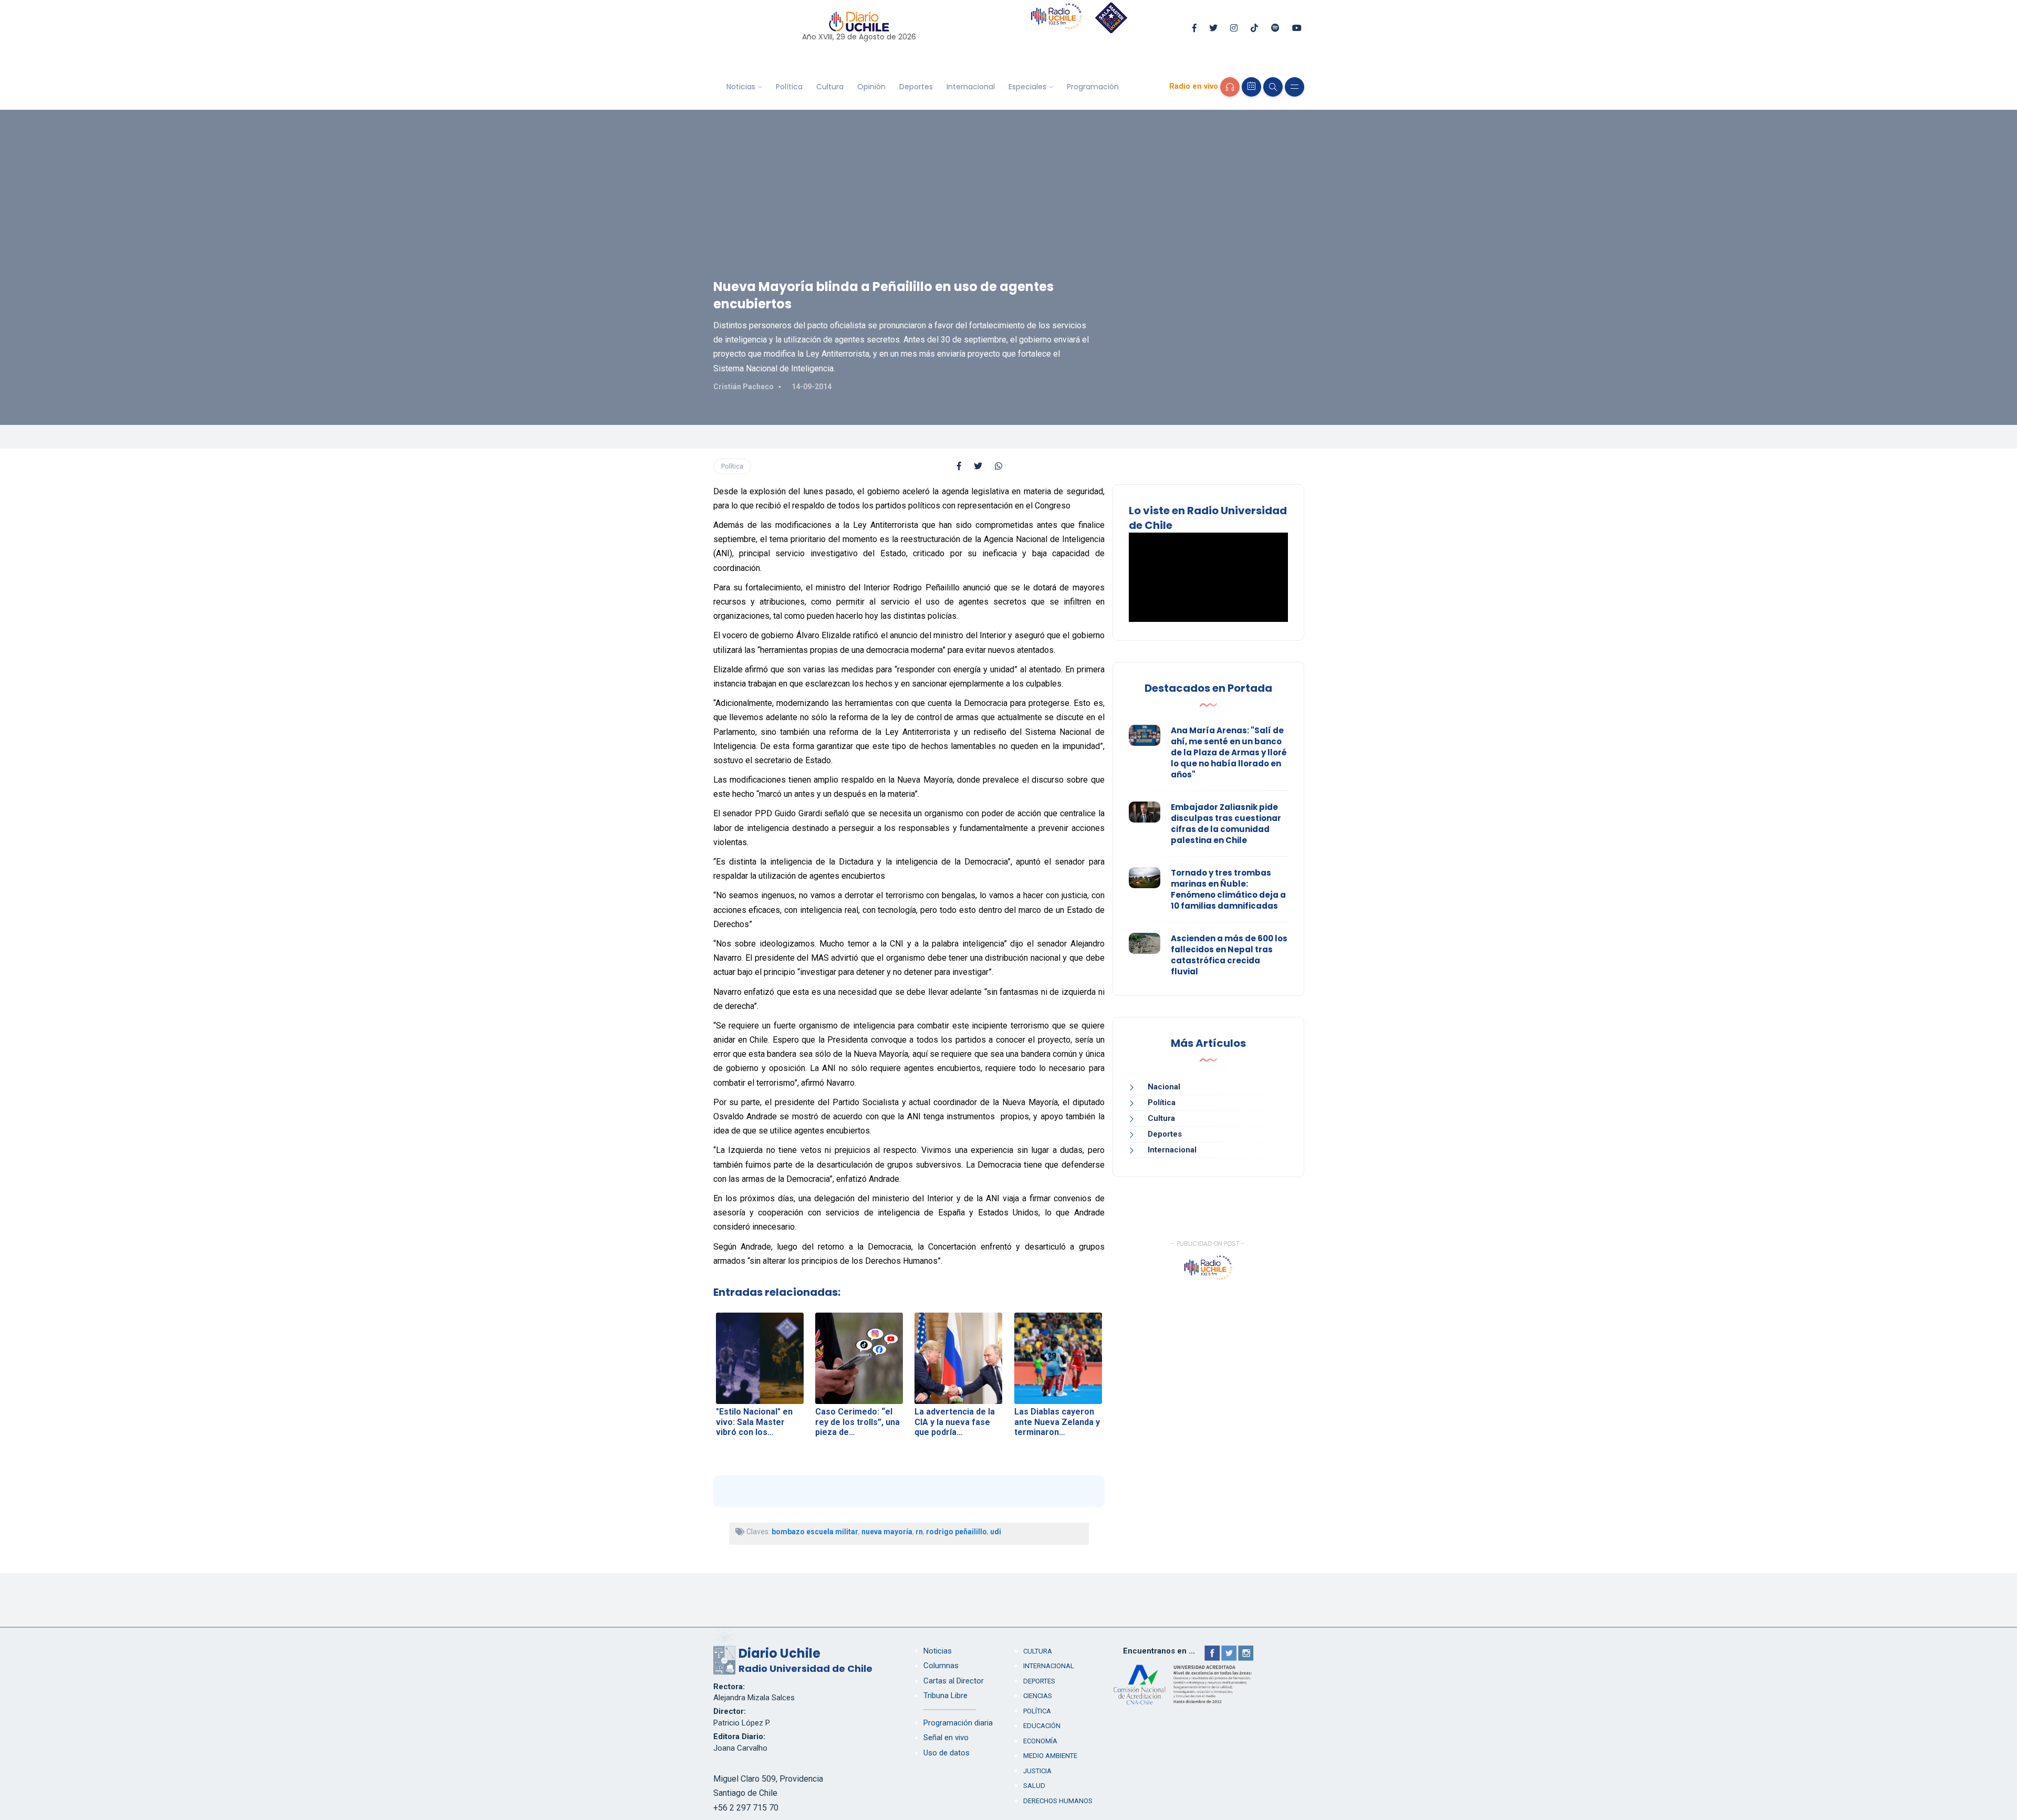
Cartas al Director (954, 1681)
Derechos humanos (1058, 1801)
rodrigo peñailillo (956, 1532)
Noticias (741, 87)
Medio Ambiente (1050, 1756)
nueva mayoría (887, 1532)
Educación (1042, 1726)
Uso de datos (947, 1753)
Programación (1093, 87)
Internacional (971, 87)
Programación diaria (958, 1723)
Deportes (916, 87)
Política (789, 87)
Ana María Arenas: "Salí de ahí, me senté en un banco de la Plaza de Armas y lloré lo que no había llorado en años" (1229, 752)
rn (919, 1532)
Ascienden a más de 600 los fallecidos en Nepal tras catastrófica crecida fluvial (1229, 955)
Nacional (1164, 1087)
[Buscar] (1273, 87)
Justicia (1037, 1771)
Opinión (871, 87)
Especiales (1027, 87)
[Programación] (1251, 87)
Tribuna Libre (945, 1696)
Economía (1040, 1741)
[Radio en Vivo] (1230, 87)
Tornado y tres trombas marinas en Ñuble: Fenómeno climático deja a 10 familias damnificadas (1228, 889)
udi (996, 1532)
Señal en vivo (946, 1738)
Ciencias (1038, 1696)
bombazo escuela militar (815, 1532)
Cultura (830, 87)
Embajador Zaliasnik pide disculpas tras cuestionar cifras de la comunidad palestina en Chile (1226, 824)
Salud (1034, 1786)
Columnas (941, 1666)
